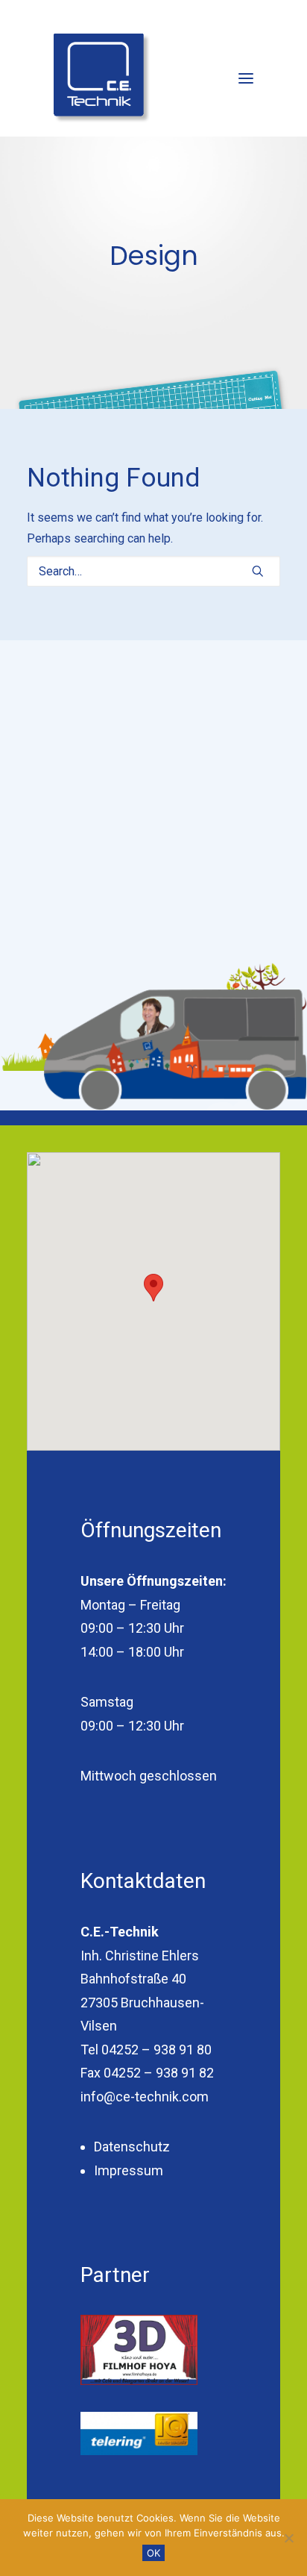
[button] (246, 78)
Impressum (129, 2170)
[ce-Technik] (102, 78)
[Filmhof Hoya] (139, 2350)
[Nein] (288, 2538)
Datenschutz (132, 2147)
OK (153, 2553)
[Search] (153, 571)
